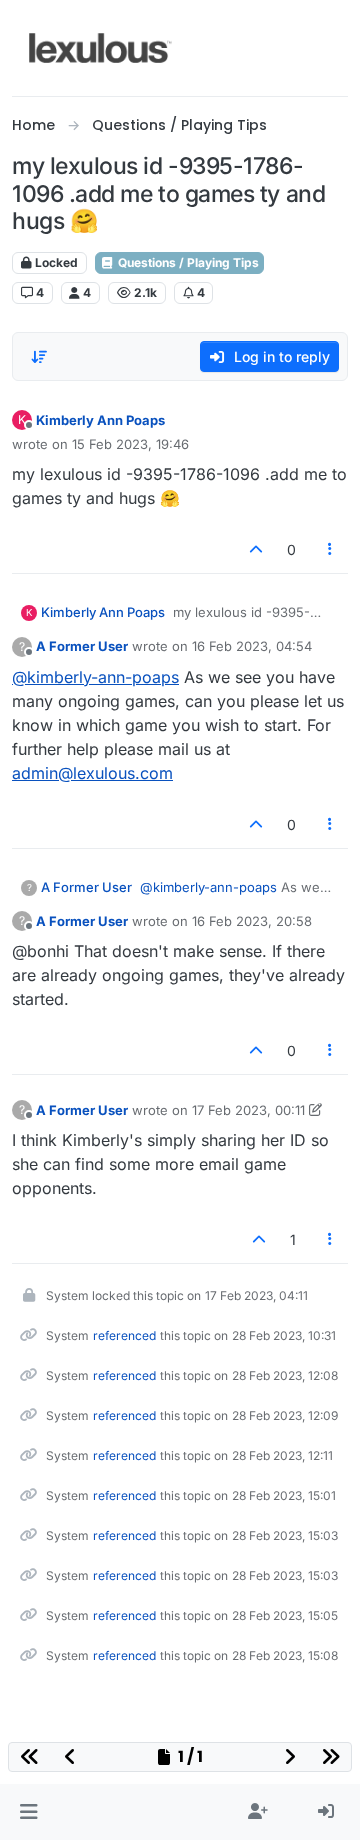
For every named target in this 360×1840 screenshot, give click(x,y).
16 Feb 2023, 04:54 (252, 646)
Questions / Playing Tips (187, 262)
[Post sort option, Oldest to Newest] (39, 357)
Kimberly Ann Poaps (100, 420)
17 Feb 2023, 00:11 (248, 1110)
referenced (124, 1335)
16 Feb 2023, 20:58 (252, 921)
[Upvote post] (256, 549)
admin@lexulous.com (92, 773)
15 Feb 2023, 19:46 (130, 444)
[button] (28, 1812)
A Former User (82, 646)
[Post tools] (331, 549)
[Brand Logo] (100, 48)
